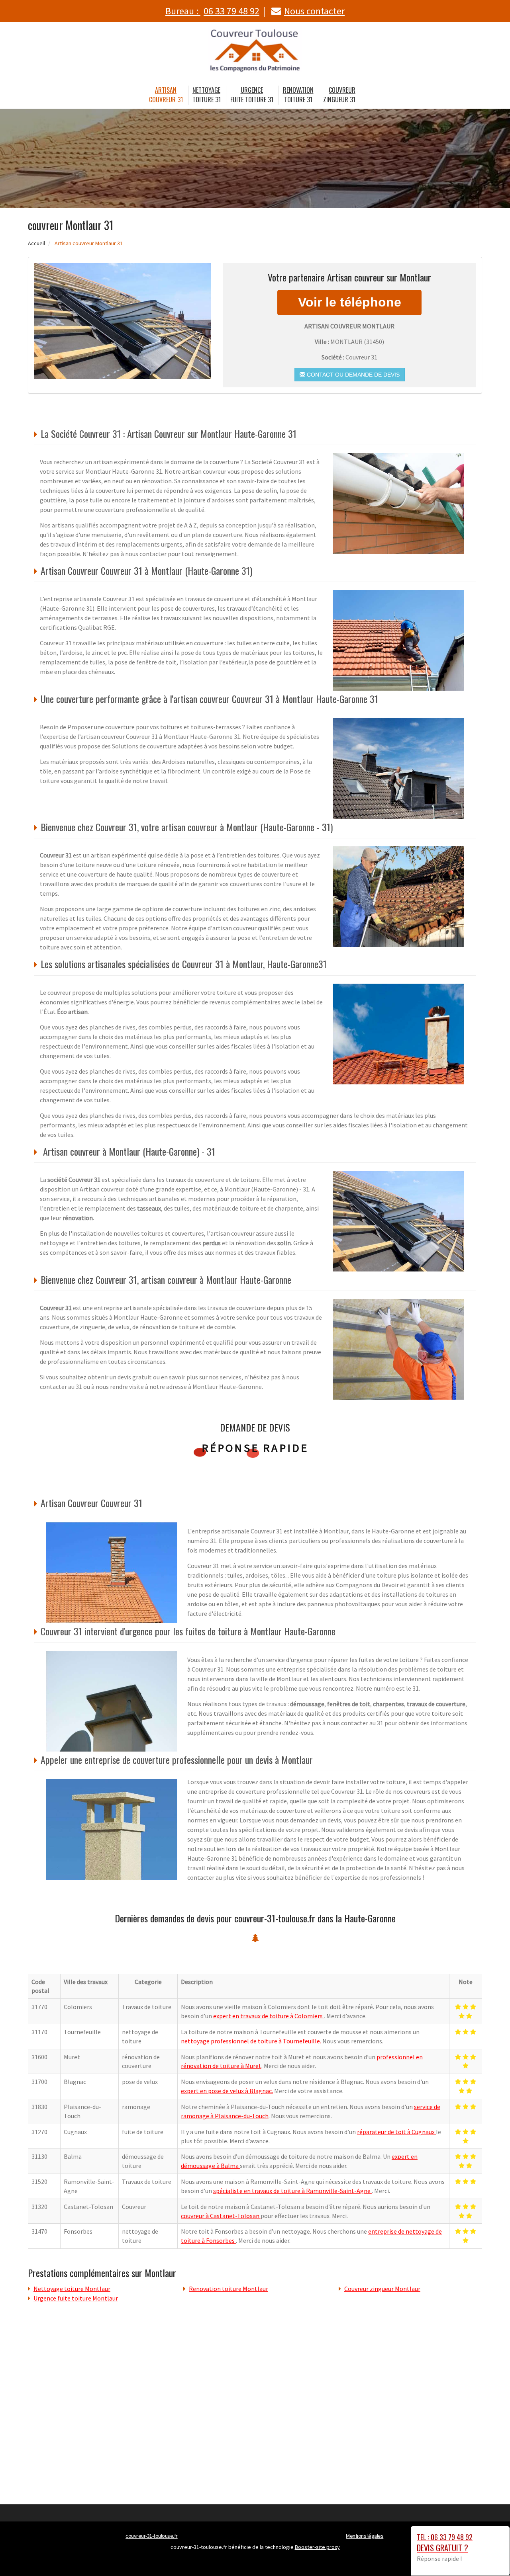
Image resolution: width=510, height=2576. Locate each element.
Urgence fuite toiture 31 (252, 95)
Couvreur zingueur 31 (339, 95)
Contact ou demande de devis (352, 375)
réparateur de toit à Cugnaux (396, 2132)
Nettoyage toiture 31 (207, 95)
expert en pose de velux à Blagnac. (227, 2091)
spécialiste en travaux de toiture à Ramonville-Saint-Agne (292, 2191)
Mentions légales (365, 2536)
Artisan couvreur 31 (166, 95)
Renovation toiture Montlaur (229, 2289)
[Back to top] (488, 2554)
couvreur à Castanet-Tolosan (221, 2216)
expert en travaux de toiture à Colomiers (269, 2016)
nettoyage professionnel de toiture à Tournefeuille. (251, 2041)
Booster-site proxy (317, 2547)
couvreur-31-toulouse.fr (152, 2536)
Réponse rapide (255, 1448)
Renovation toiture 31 (298, 95)
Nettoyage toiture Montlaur (72, 2289)
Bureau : (212, 11)
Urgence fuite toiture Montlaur (76, 2298)
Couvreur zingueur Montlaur (382, 2289)
